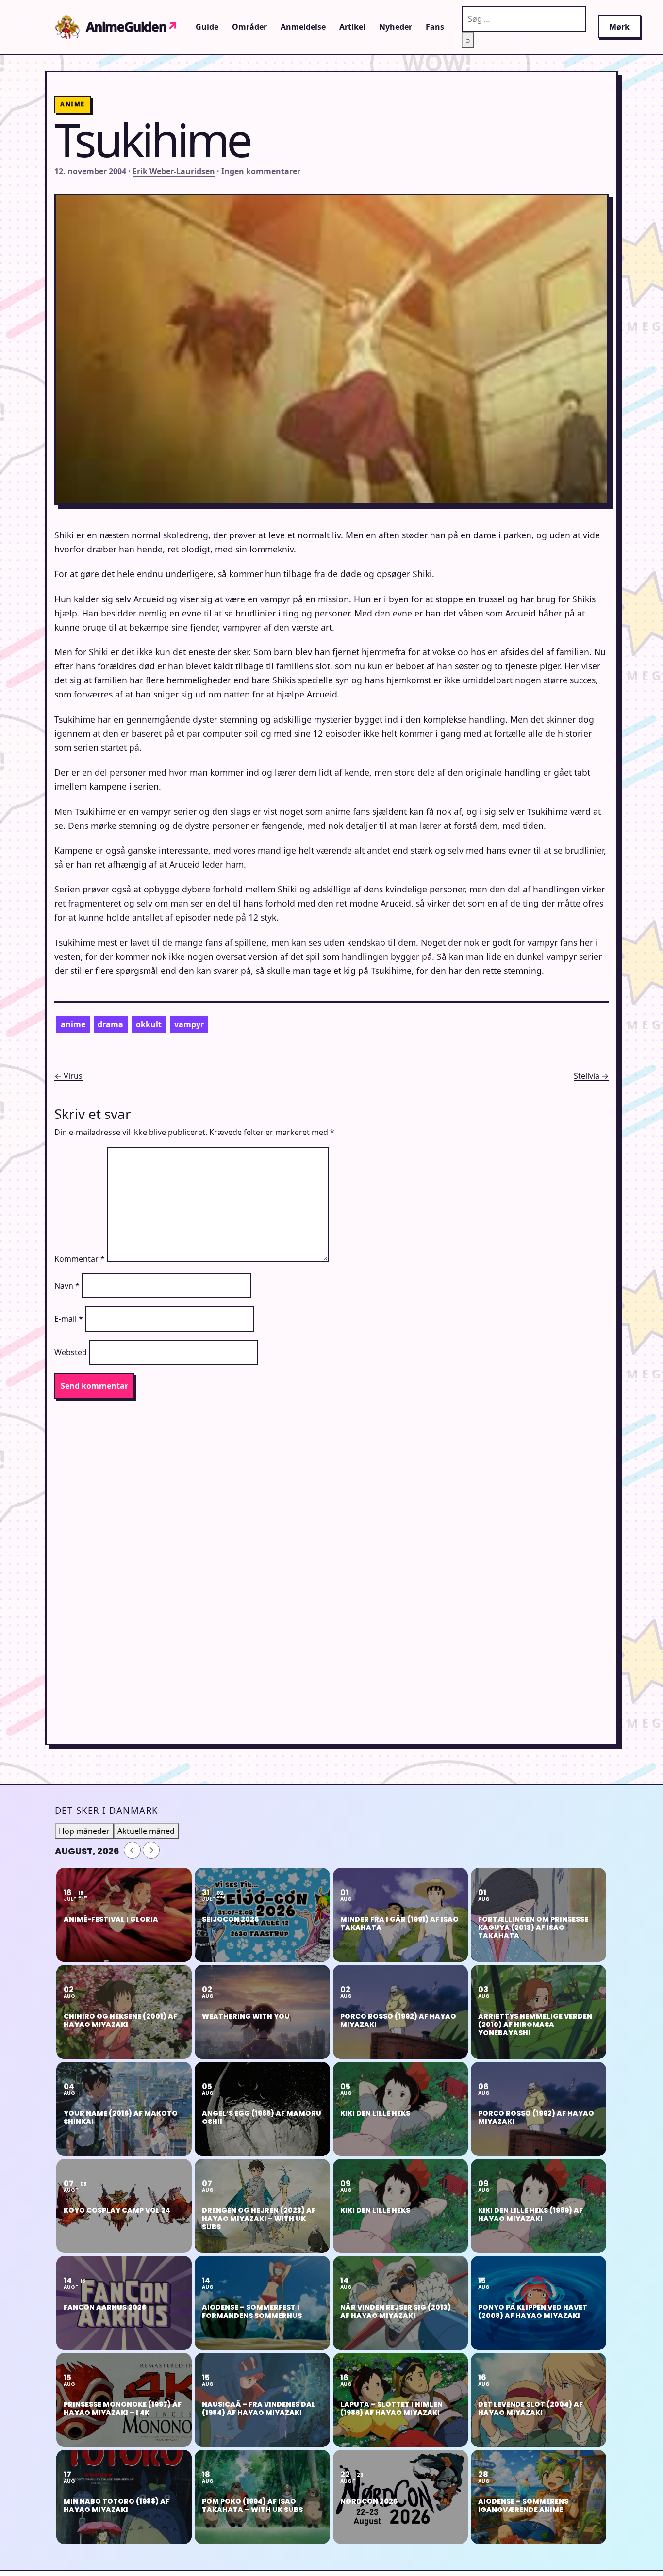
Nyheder (396, 27)
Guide (207, 27)
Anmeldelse (303, 27)
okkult (149, 1024)
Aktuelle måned (146, 1831)
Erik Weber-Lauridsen (174, 171)
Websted (71, 1352)
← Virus (68, 1076)
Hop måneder (84, 1831)
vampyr (189, 1024)
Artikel (352, 27)
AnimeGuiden (132, 27)
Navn (67, 1286)
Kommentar (80, 1259)
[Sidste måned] (132, 1850)
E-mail (69, 1319)
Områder (249, 27)
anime (73, 1024)
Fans (435, 27)
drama (110, 1024)
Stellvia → (591, 1076)
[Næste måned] (151, 1850)
